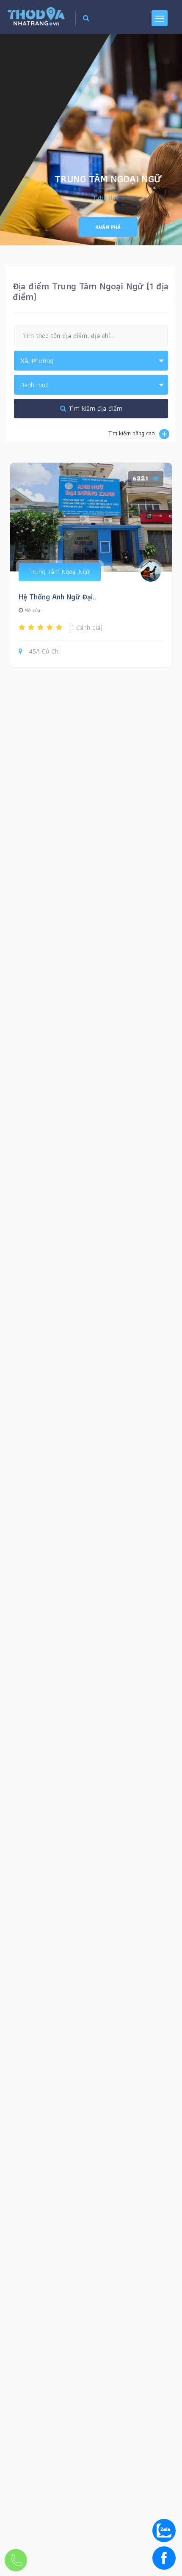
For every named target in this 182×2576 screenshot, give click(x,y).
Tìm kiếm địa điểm (94, 408)
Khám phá (108, 227)
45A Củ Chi (44, 652)
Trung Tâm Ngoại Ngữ (60, 572)
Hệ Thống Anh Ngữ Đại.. (57, 597)
